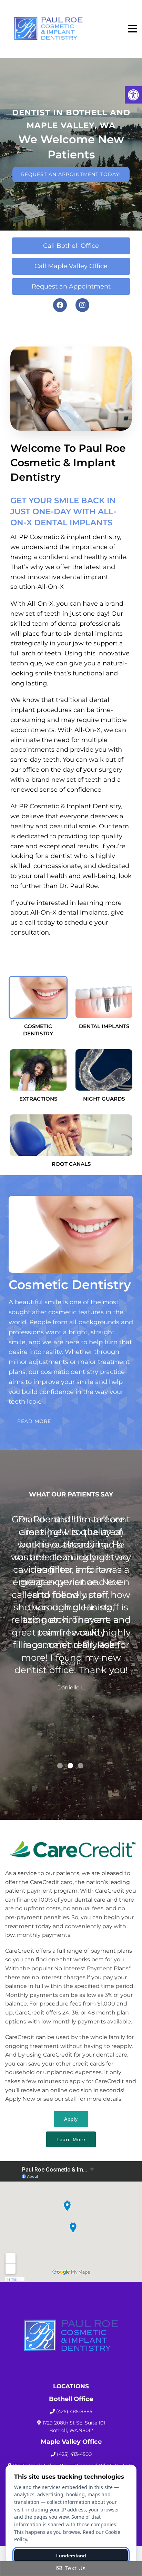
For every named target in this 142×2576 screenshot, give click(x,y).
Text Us (75, 2568)
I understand (71, 2556)
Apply (71, 2119)
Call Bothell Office (71, 246)
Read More (34, 1421)
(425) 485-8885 (74, 2411)
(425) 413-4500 (74, 2454)
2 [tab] (70, 1766)
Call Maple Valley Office (71, 266)
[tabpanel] (71, 1636)
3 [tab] (81, 1766)
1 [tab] (60, 1766)
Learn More (71, 2139)
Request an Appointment (71, 286)
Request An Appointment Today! (71, 174)
